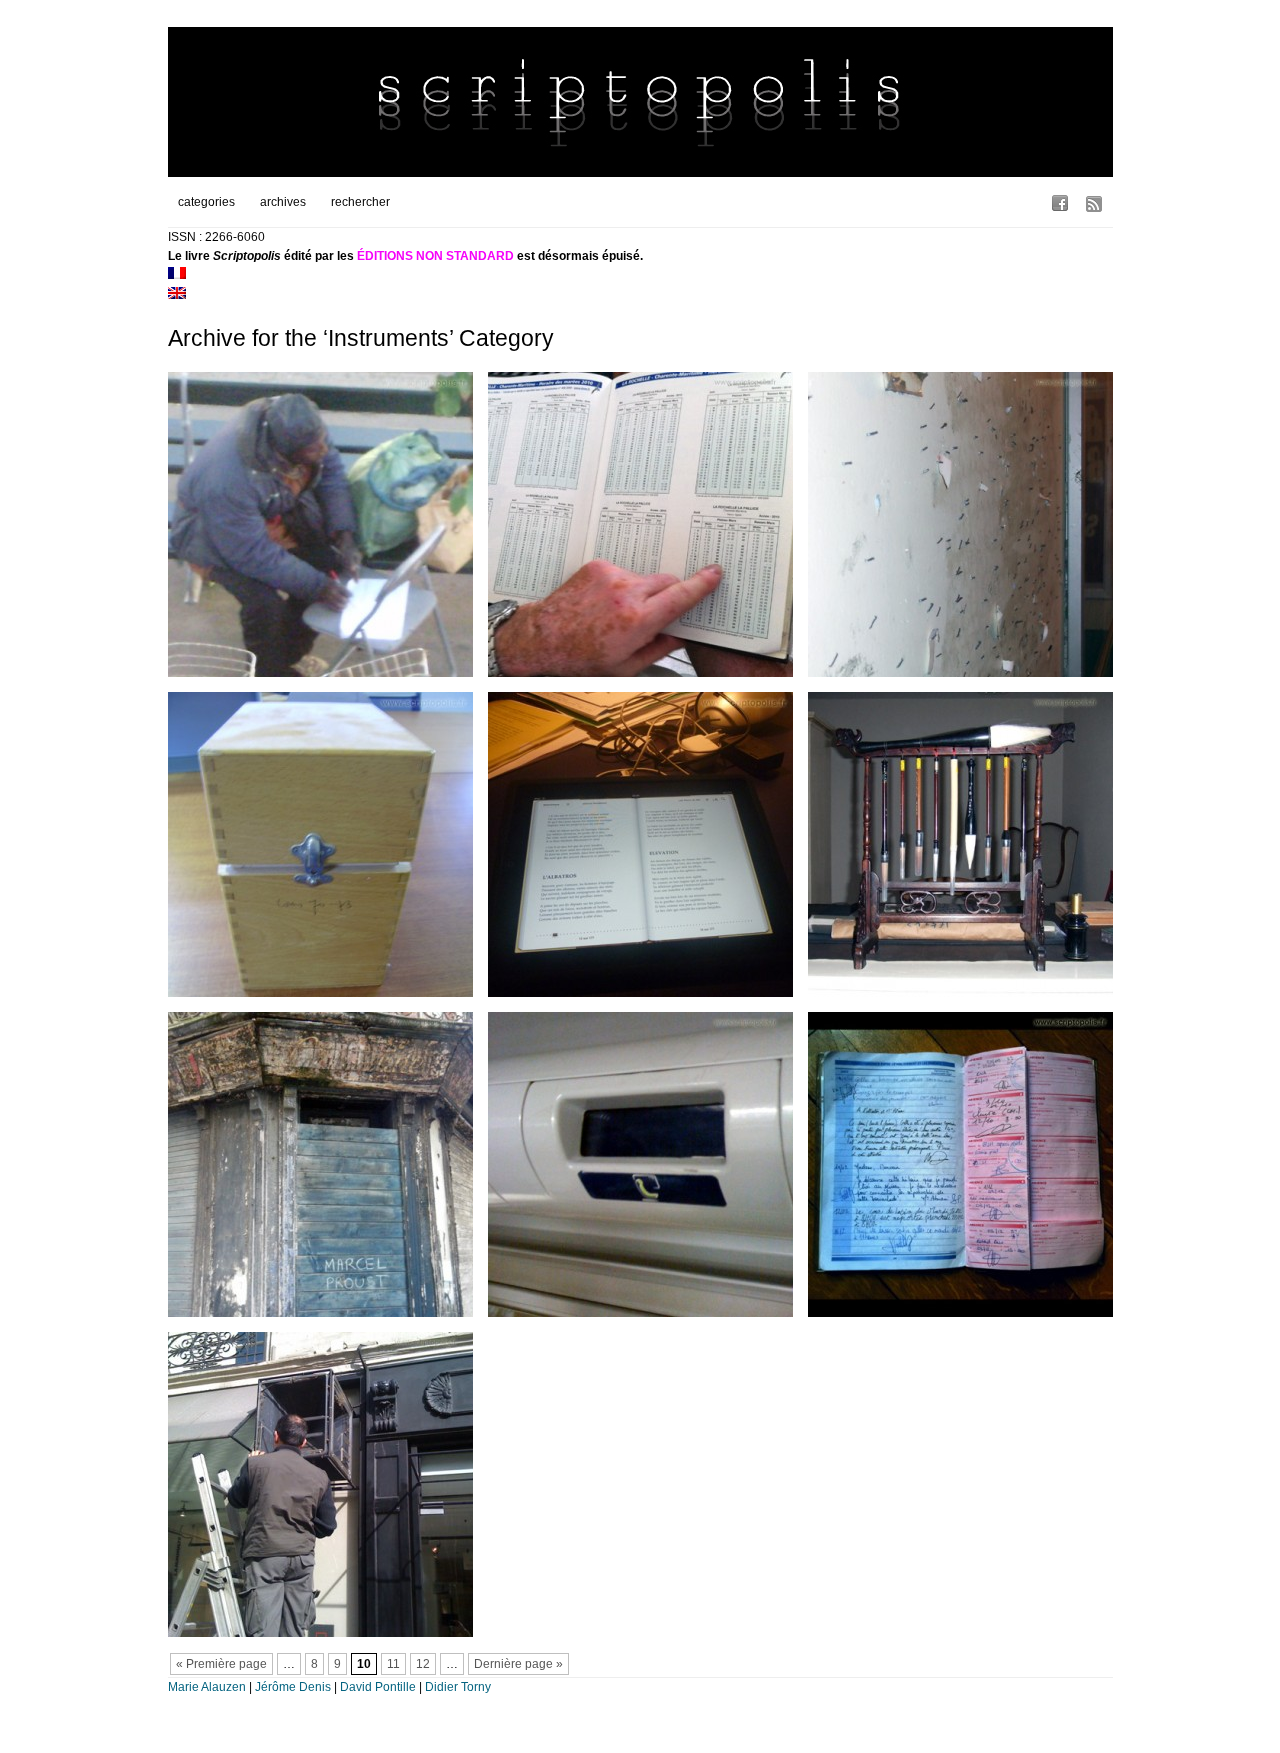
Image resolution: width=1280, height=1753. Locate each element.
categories (206, 202)
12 (423, 1664)
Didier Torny (458, 1687)
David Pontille (378, 1687)
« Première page (221, 1664)
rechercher (360, 202)
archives (283, 202)
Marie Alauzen (207, 1687)
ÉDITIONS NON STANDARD (435, 256)
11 (393, 1664)
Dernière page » (518, 1664)
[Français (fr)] (177, 275)
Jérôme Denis (293, 1687)
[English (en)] (177, 295)
